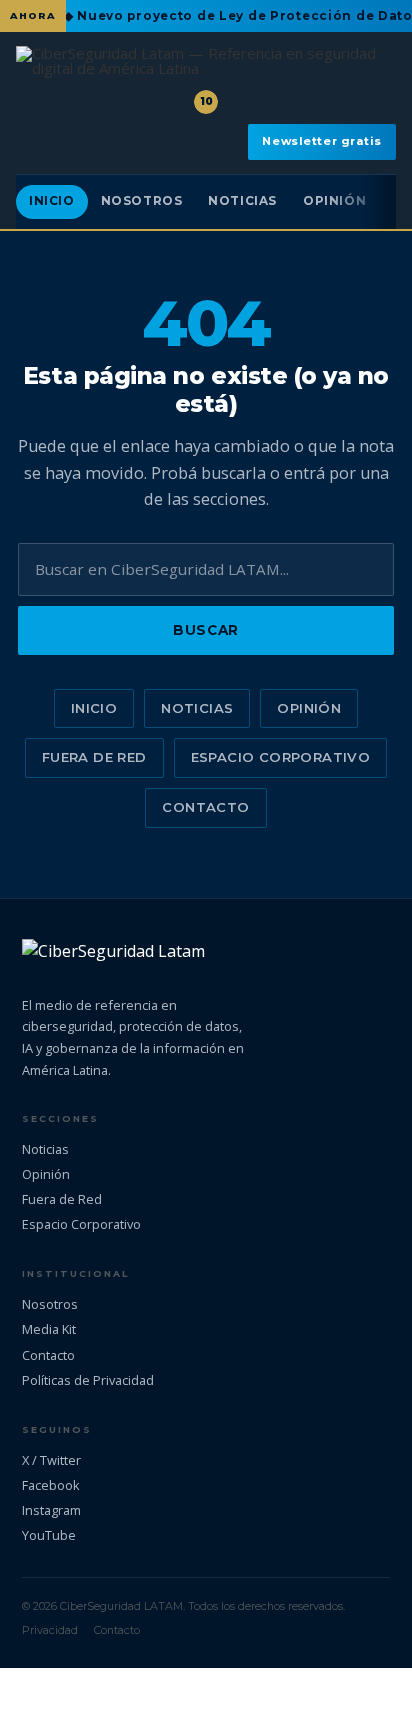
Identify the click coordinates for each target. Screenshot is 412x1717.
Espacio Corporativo (280, 757)
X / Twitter (51, 1460)
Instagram (51, 1510)
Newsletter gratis (322, 141)
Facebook (51, 1485)
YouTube (49, 1535)
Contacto (205, 807)
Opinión (334, 201)
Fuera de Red (94, 757)
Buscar (205, 630)
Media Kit (49, 1329)
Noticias (242, 201)
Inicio (52, 201)
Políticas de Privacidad (88, 1380)
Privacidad (50, 1630)
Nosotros (142, 201)
